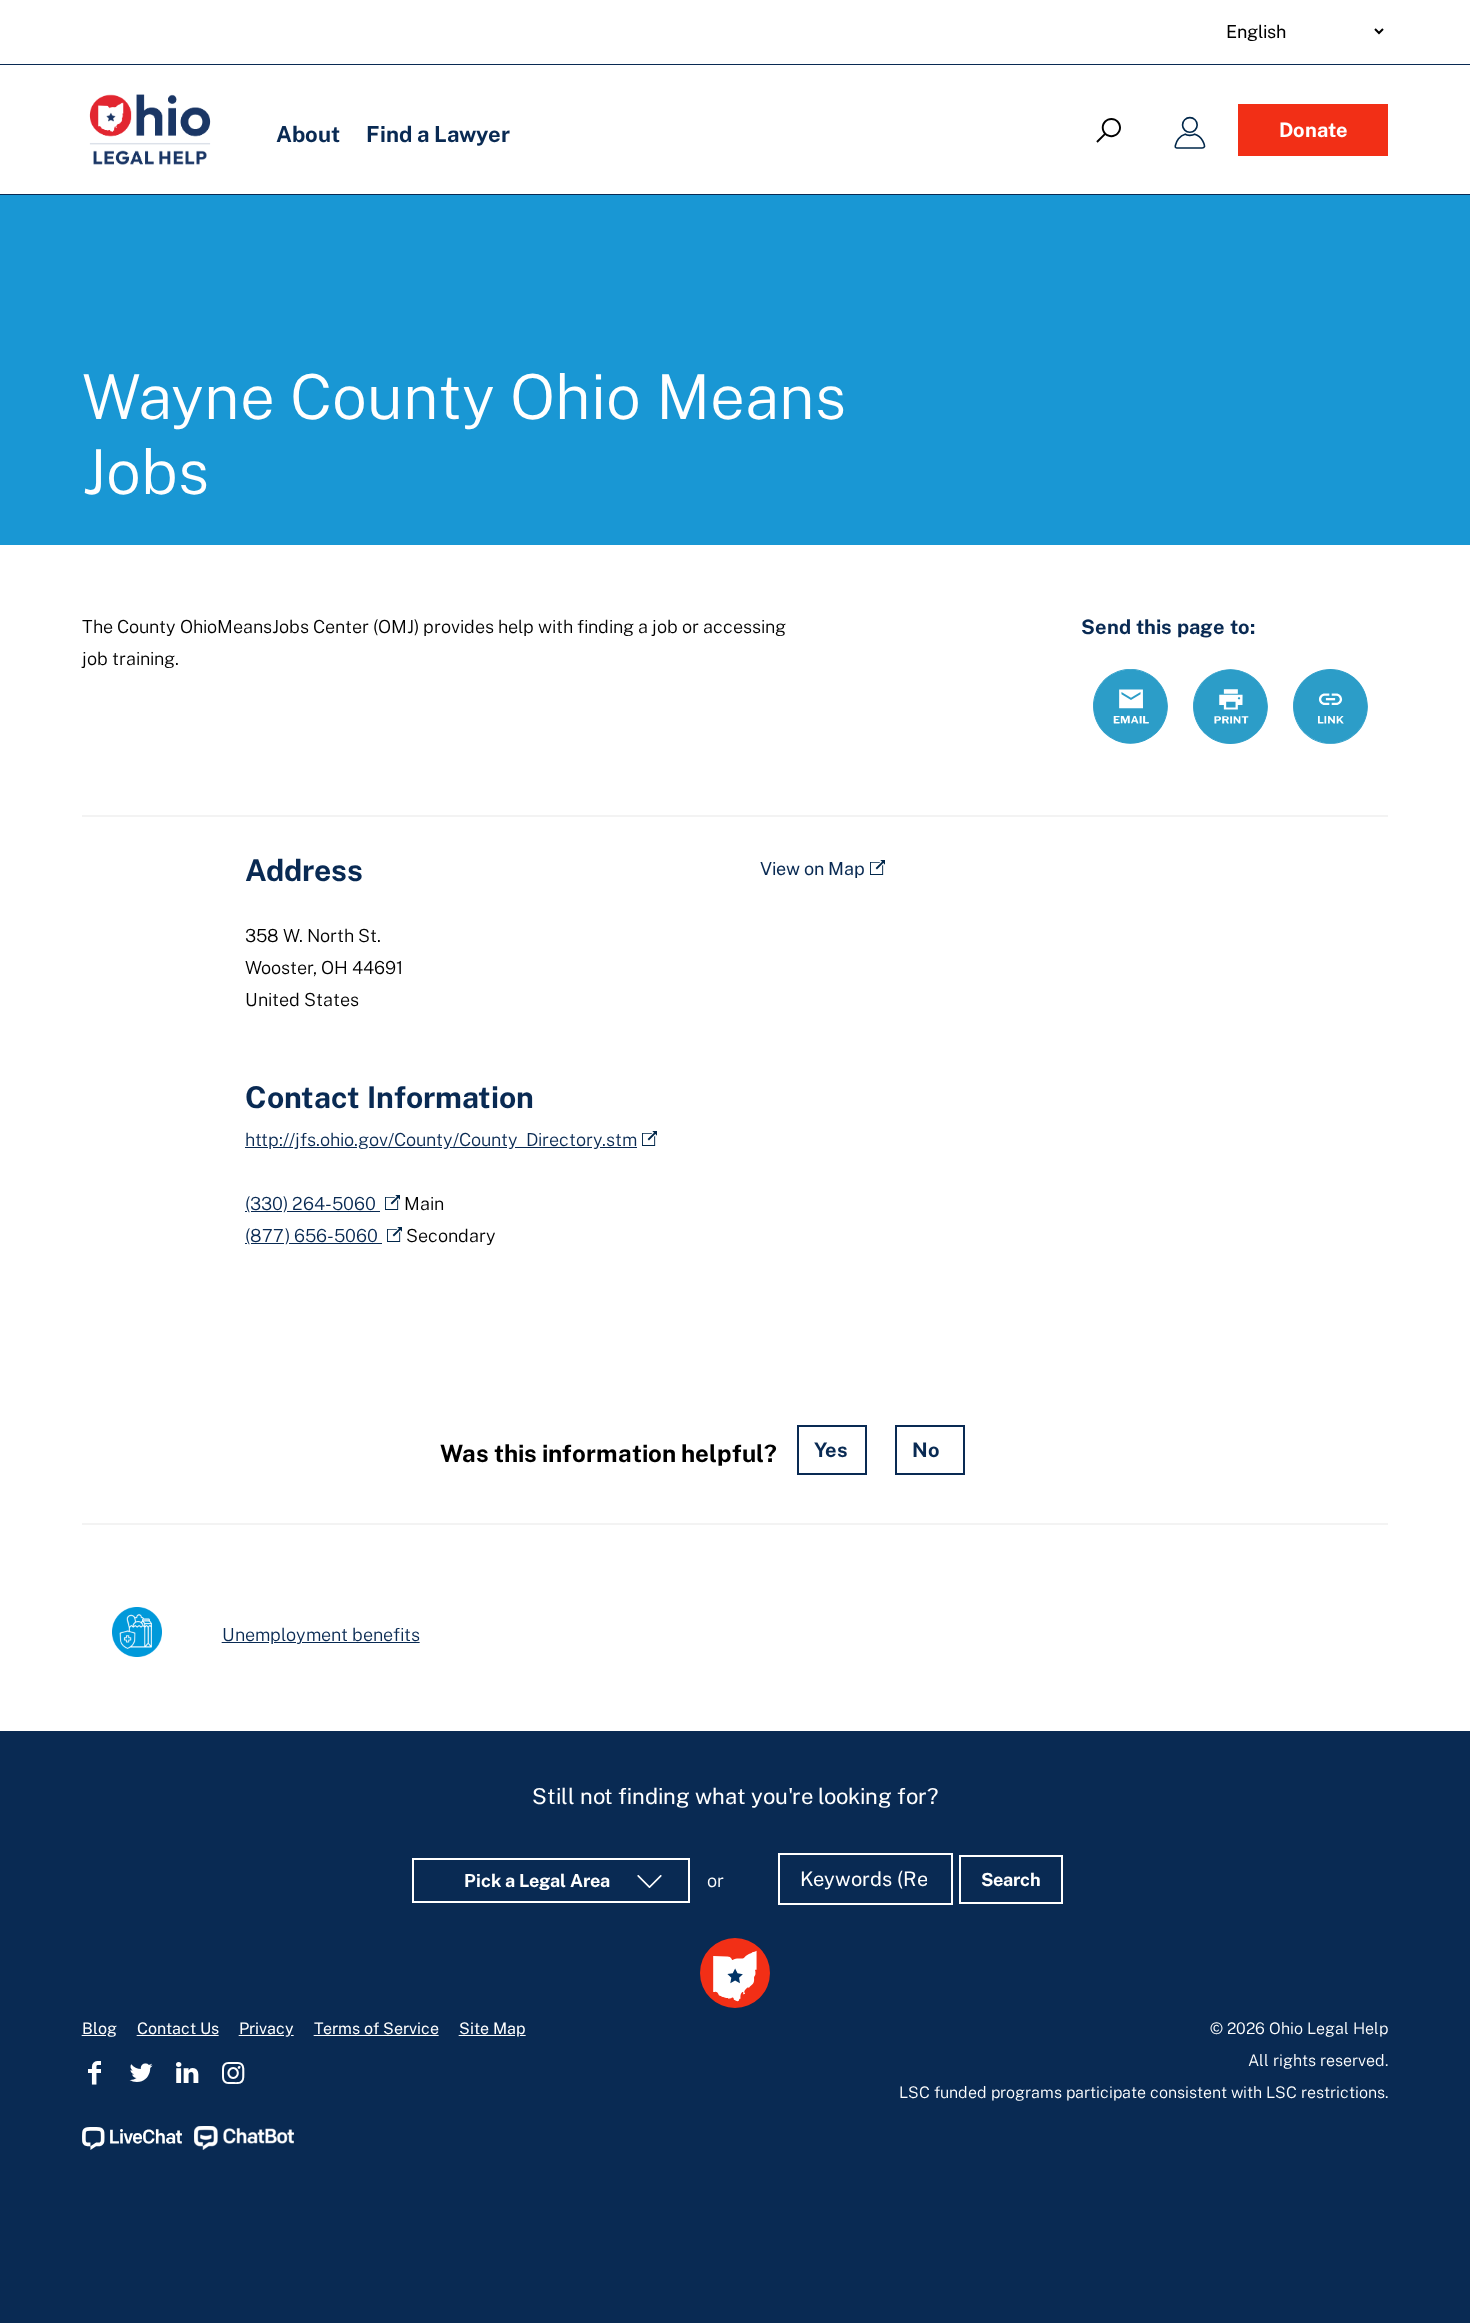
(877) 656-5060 (313, 1235)
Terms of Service (376, 2028)
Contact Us (178, 2028)
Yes (831, 1450)
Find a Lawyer (438, 134)
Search (1011, 1879)
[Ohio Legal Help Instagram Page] (233, 2073)
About (308, 134)
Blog (99, 2028)
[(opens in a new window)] (132, 2144)
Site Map (492, 2028)
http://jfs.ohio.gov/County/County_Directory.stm (441, 1139)
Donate (1313, 130)
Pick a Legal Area (539, 1880)
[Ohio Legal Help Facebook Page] (95, 2073)
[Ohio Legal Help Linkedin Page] (187, 2073)
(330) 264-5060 (312, 1203)
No (926, 1450)
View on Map (812, 868)
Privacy (266, 2028)
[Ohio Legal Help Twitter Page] (141, 2073)
